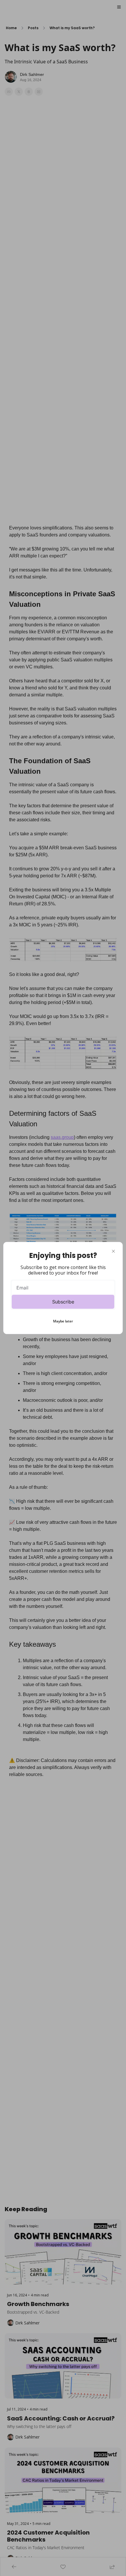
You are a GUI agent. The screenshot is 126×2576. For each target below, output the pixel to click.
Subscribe (63, 1302)
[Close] (113, 1251)
